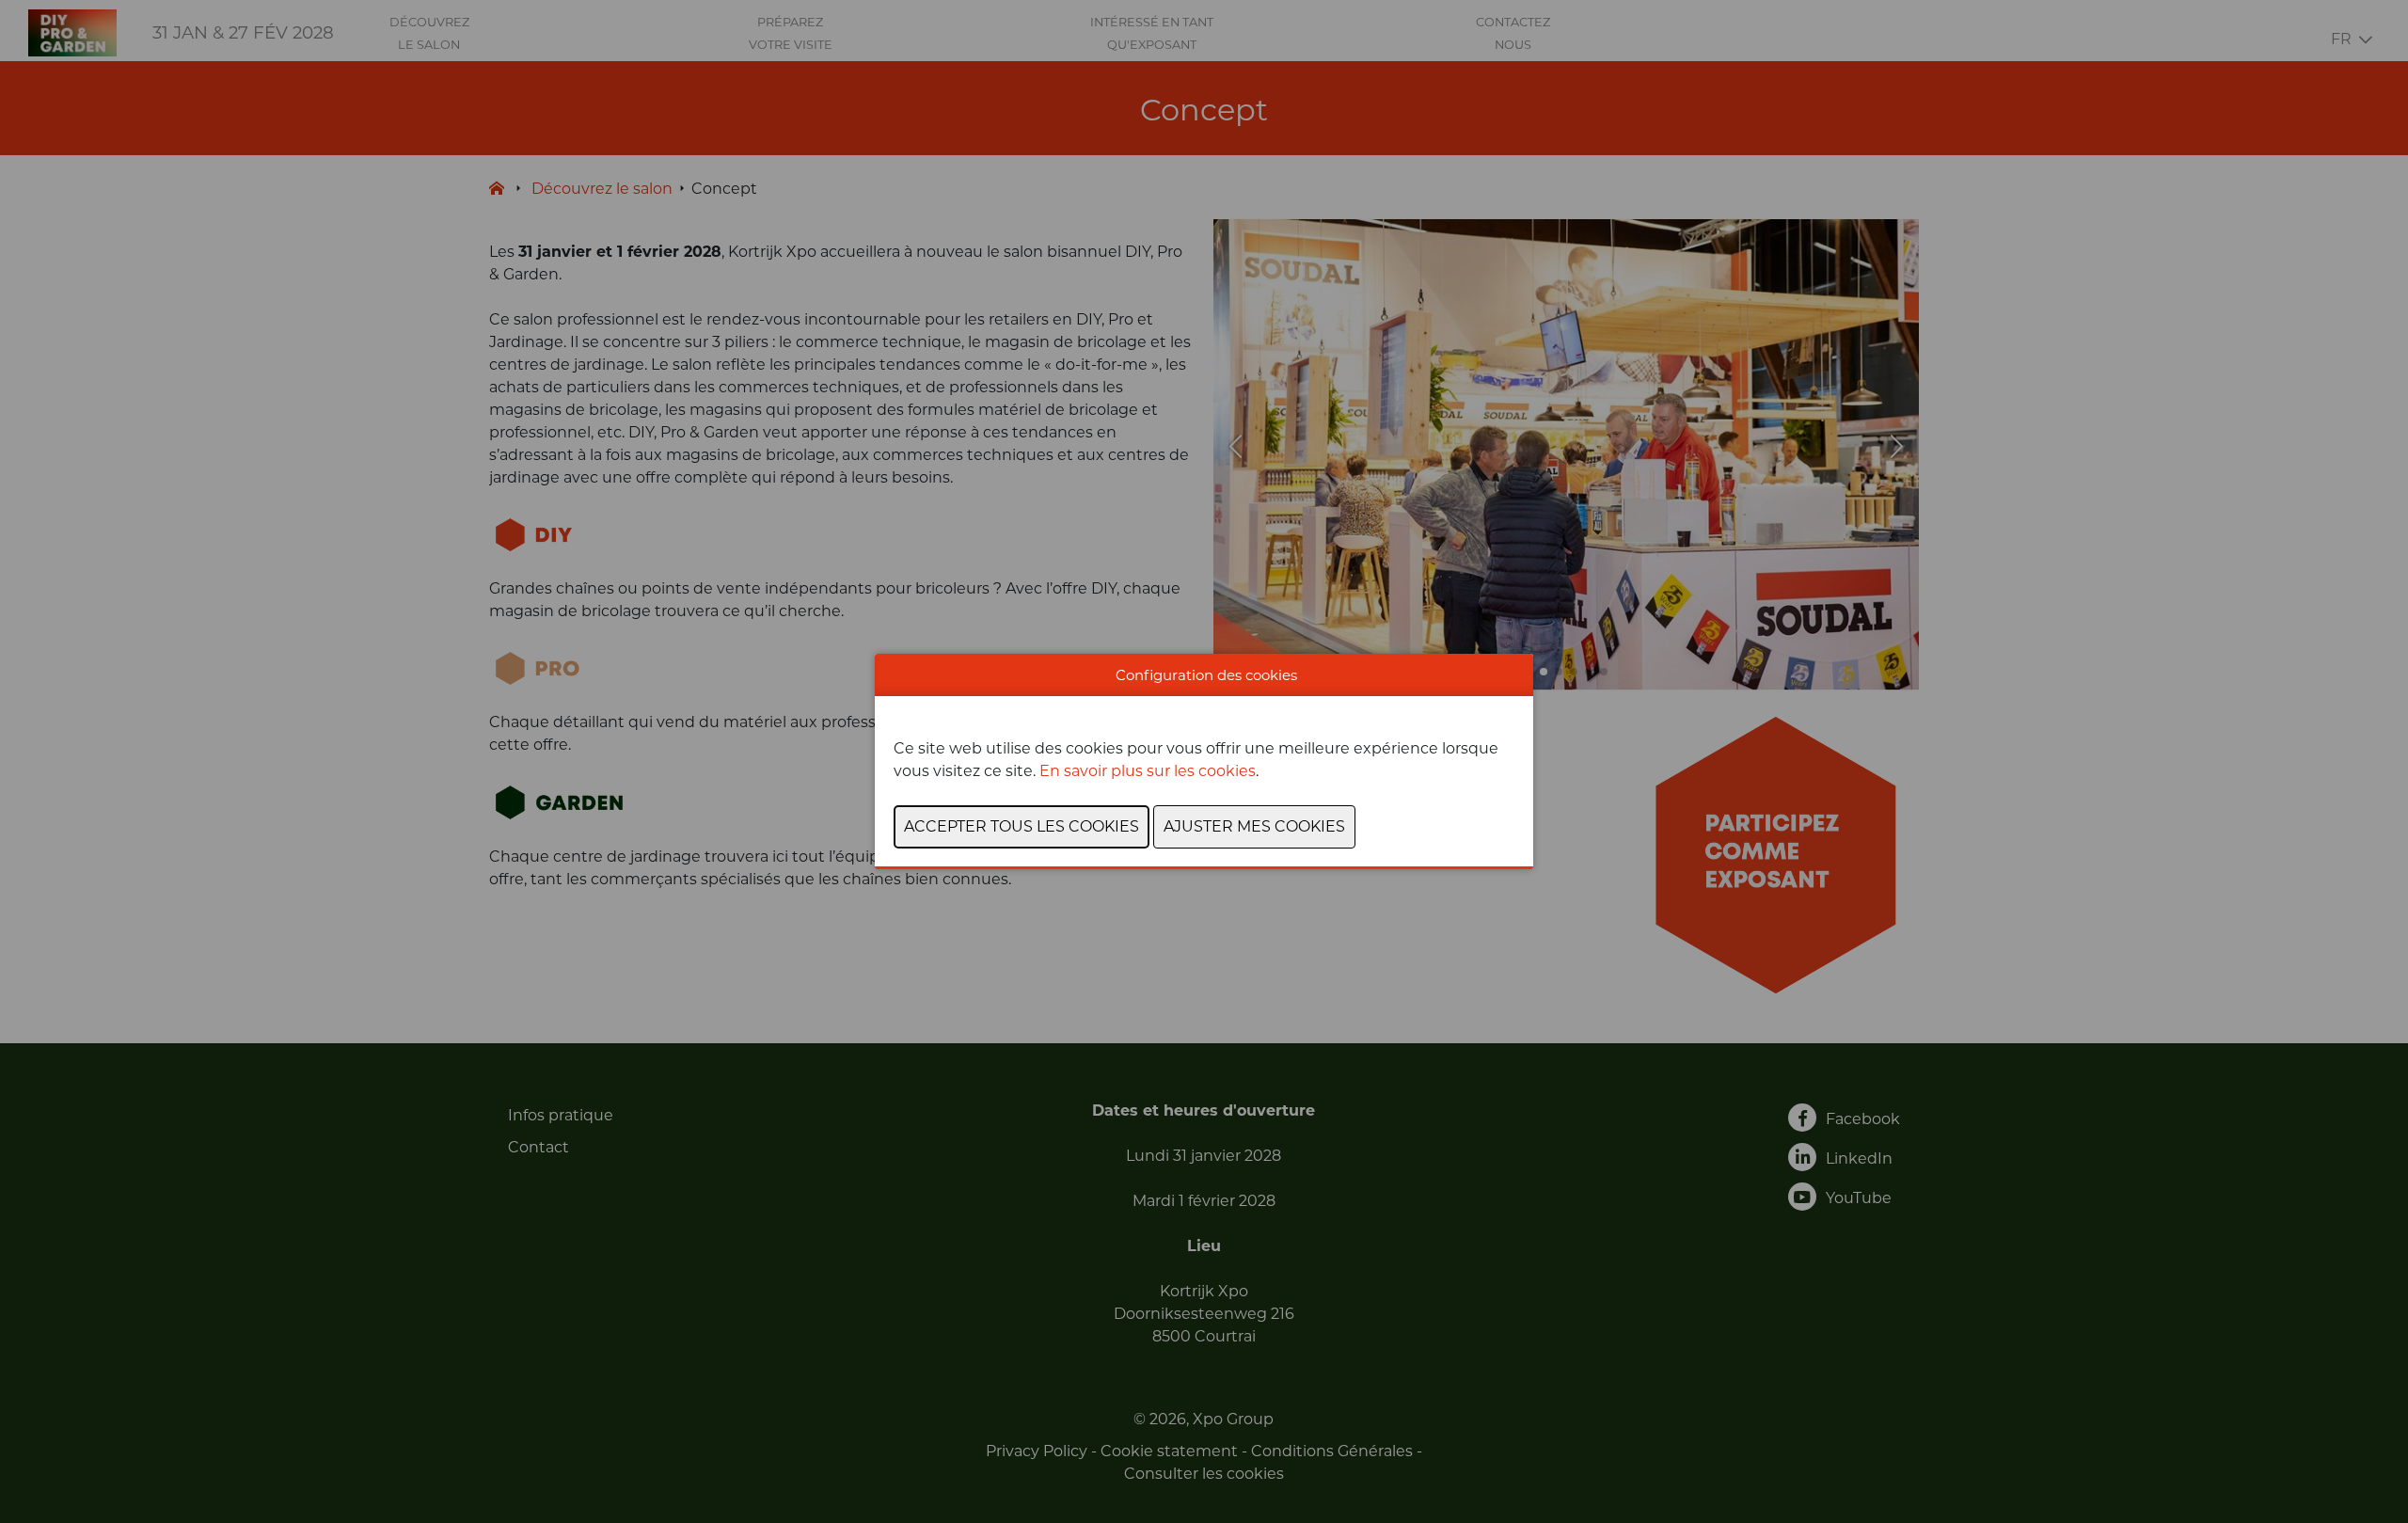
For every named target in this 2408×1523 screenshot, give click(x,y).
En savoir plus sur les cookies (1148, 771)
